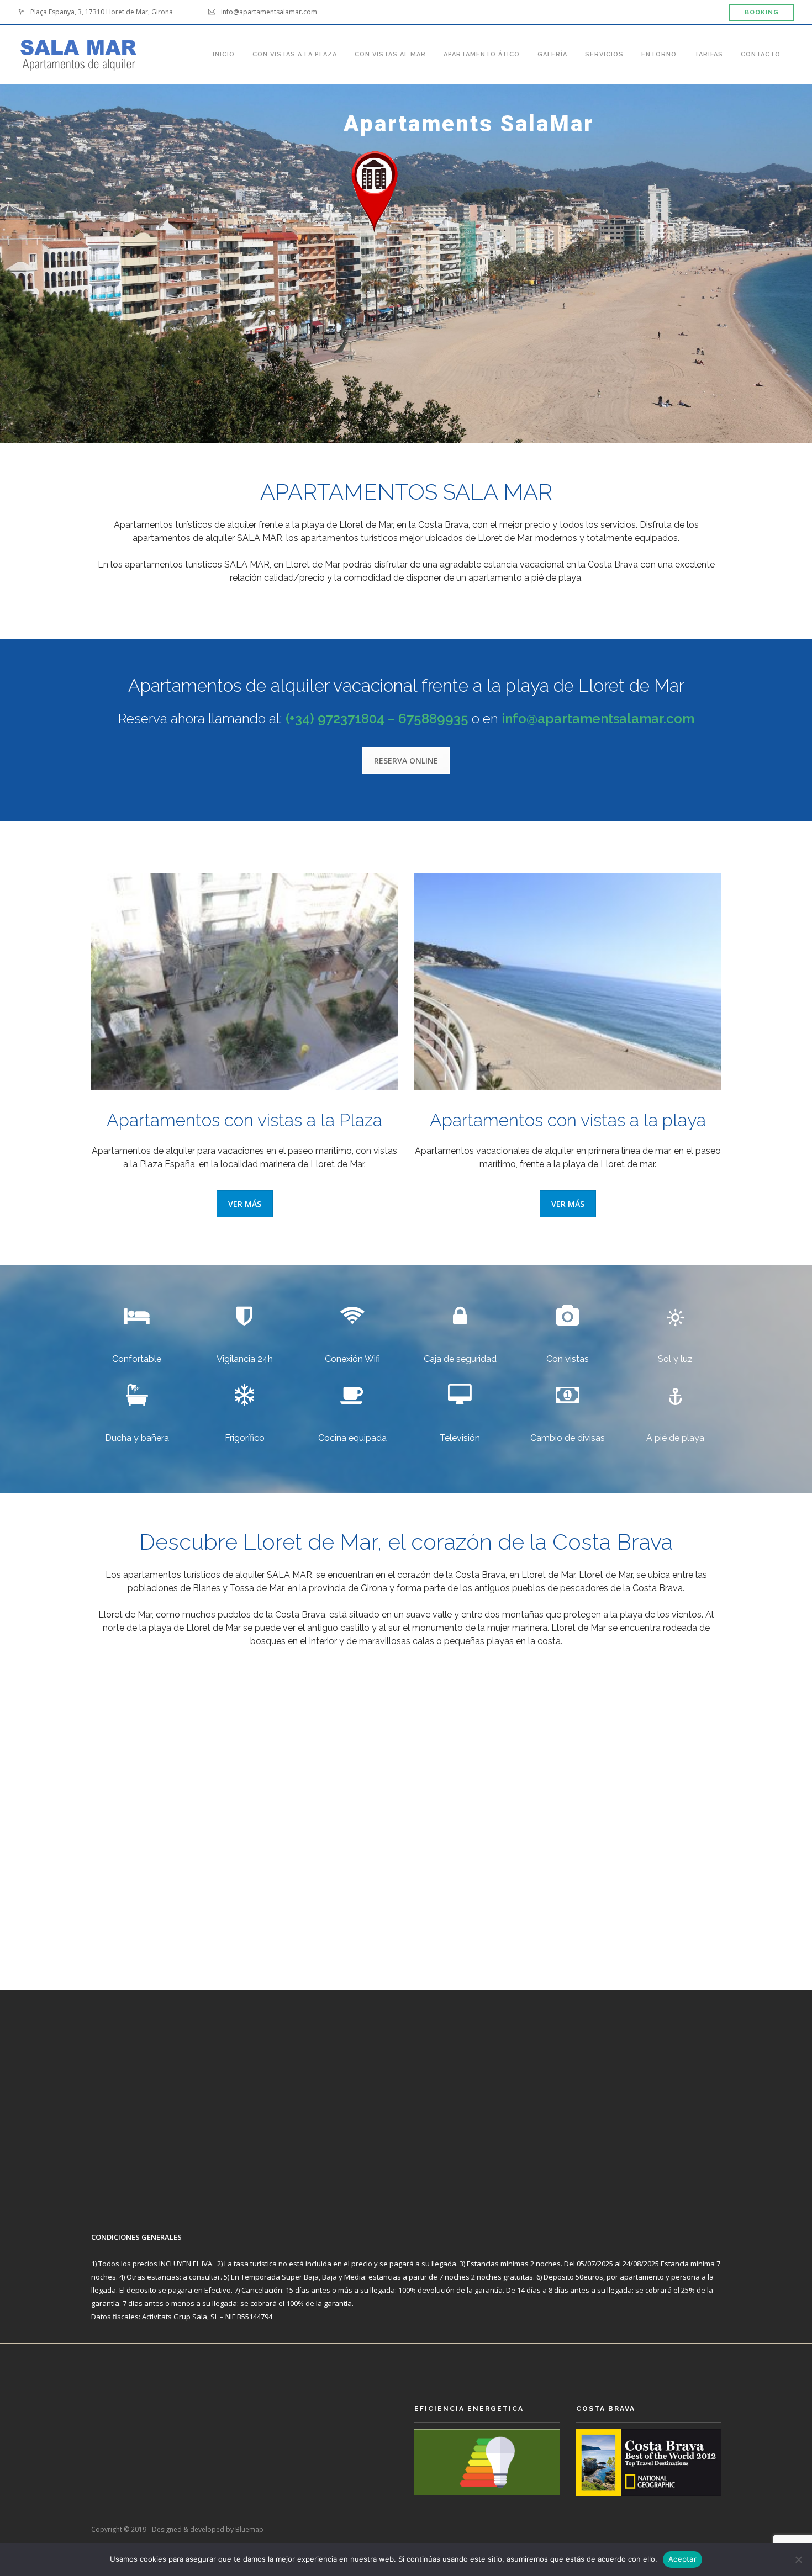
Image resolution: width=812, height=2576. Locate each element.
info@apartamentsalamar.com (598, 719)
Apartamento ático (482, 53)
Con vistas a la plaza (295, 53)
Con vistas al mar (390, 53)
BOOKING (762, 12)
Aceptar (682, 2559)
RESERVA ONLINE (406, 760)
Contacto (761, 53)
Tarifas (709, 53)
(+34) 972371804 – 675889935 (377, 719)
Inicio (224, 53)
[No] (798, 2559)
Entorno (659, 53)
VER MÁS (245, 1204)
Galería (552, 53)
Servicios (604, 53)
